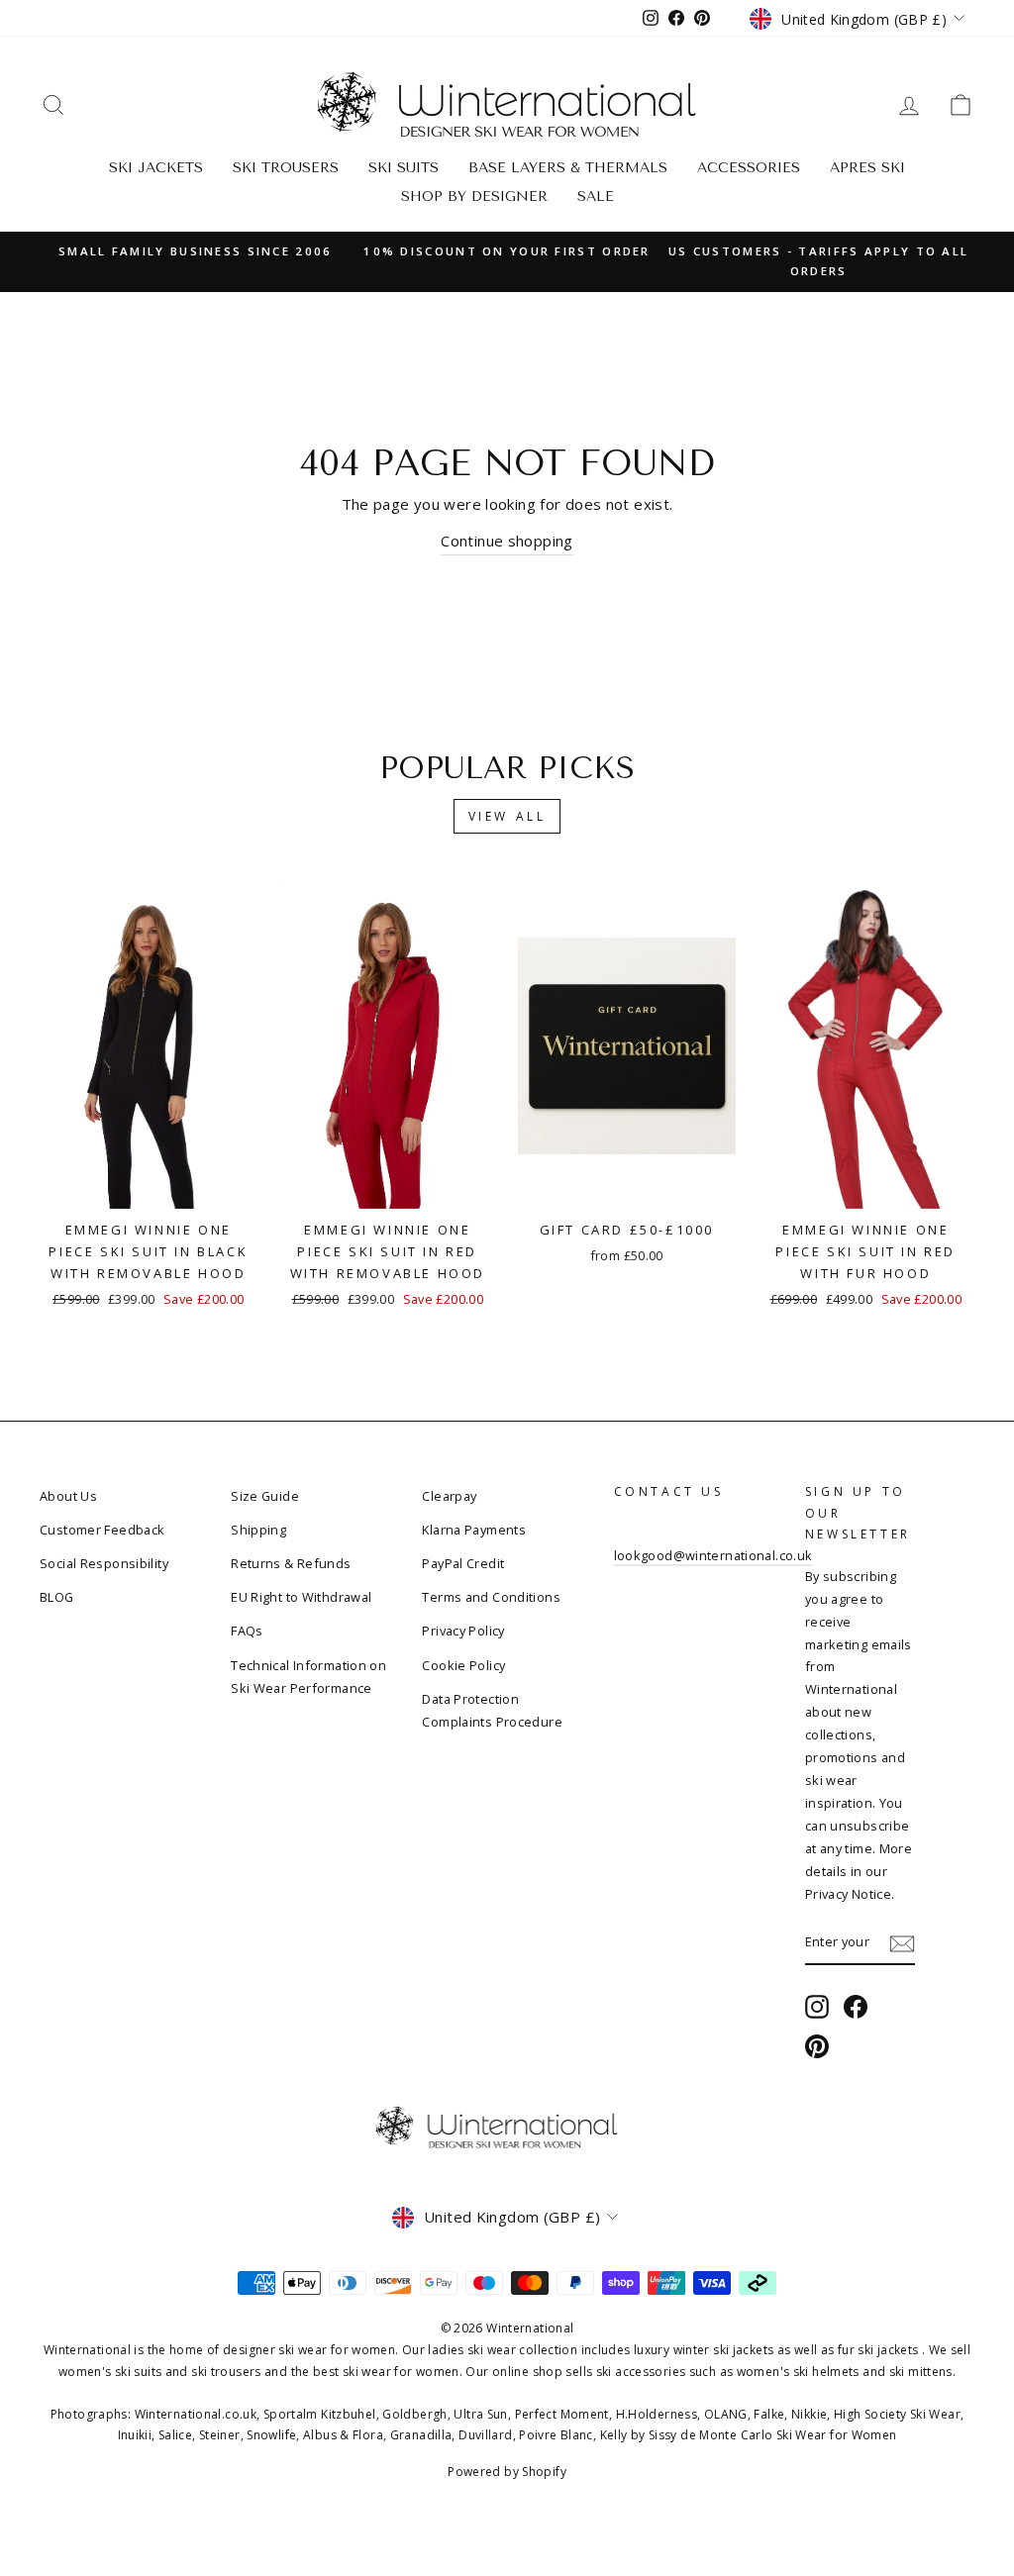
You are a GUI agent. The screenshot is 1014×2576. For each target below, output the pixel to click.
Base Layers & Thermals (568, 168)
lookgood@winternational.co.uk (713, 1555)
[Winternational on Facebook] (856, 2007)
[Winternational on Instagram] (817, 2007)
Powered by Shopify (507, 2472)
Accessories (749, 168)
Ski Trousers (286, 168)
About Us (68, 1496)
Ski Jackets (156, 168)
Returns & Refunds (291, 1563)
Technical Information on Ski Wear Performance (308, 1677)
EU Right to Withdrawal (301, 1597)
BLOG (57, 1597)
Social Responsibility (104, 1563)
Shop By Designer (474, 197)
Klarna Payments (474, 1530)
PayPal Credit (463, 1563)
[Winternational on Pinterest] (817, 2046)
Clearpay (449, 1496)
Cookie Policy (463, 1665)
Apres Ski (867, 168)
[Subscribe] (902, 1943)
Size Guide (265, 1496)
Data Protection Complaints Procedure (492, 1710)
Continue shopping (507, 541)
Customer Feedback (102, 1530)
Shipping (258, 1530)
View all (507, 816)
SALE (596, 197)
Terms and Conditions (491, 1597)
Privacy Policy (463, 1631)
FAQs (247, 1631)
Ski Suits (404, 168)
